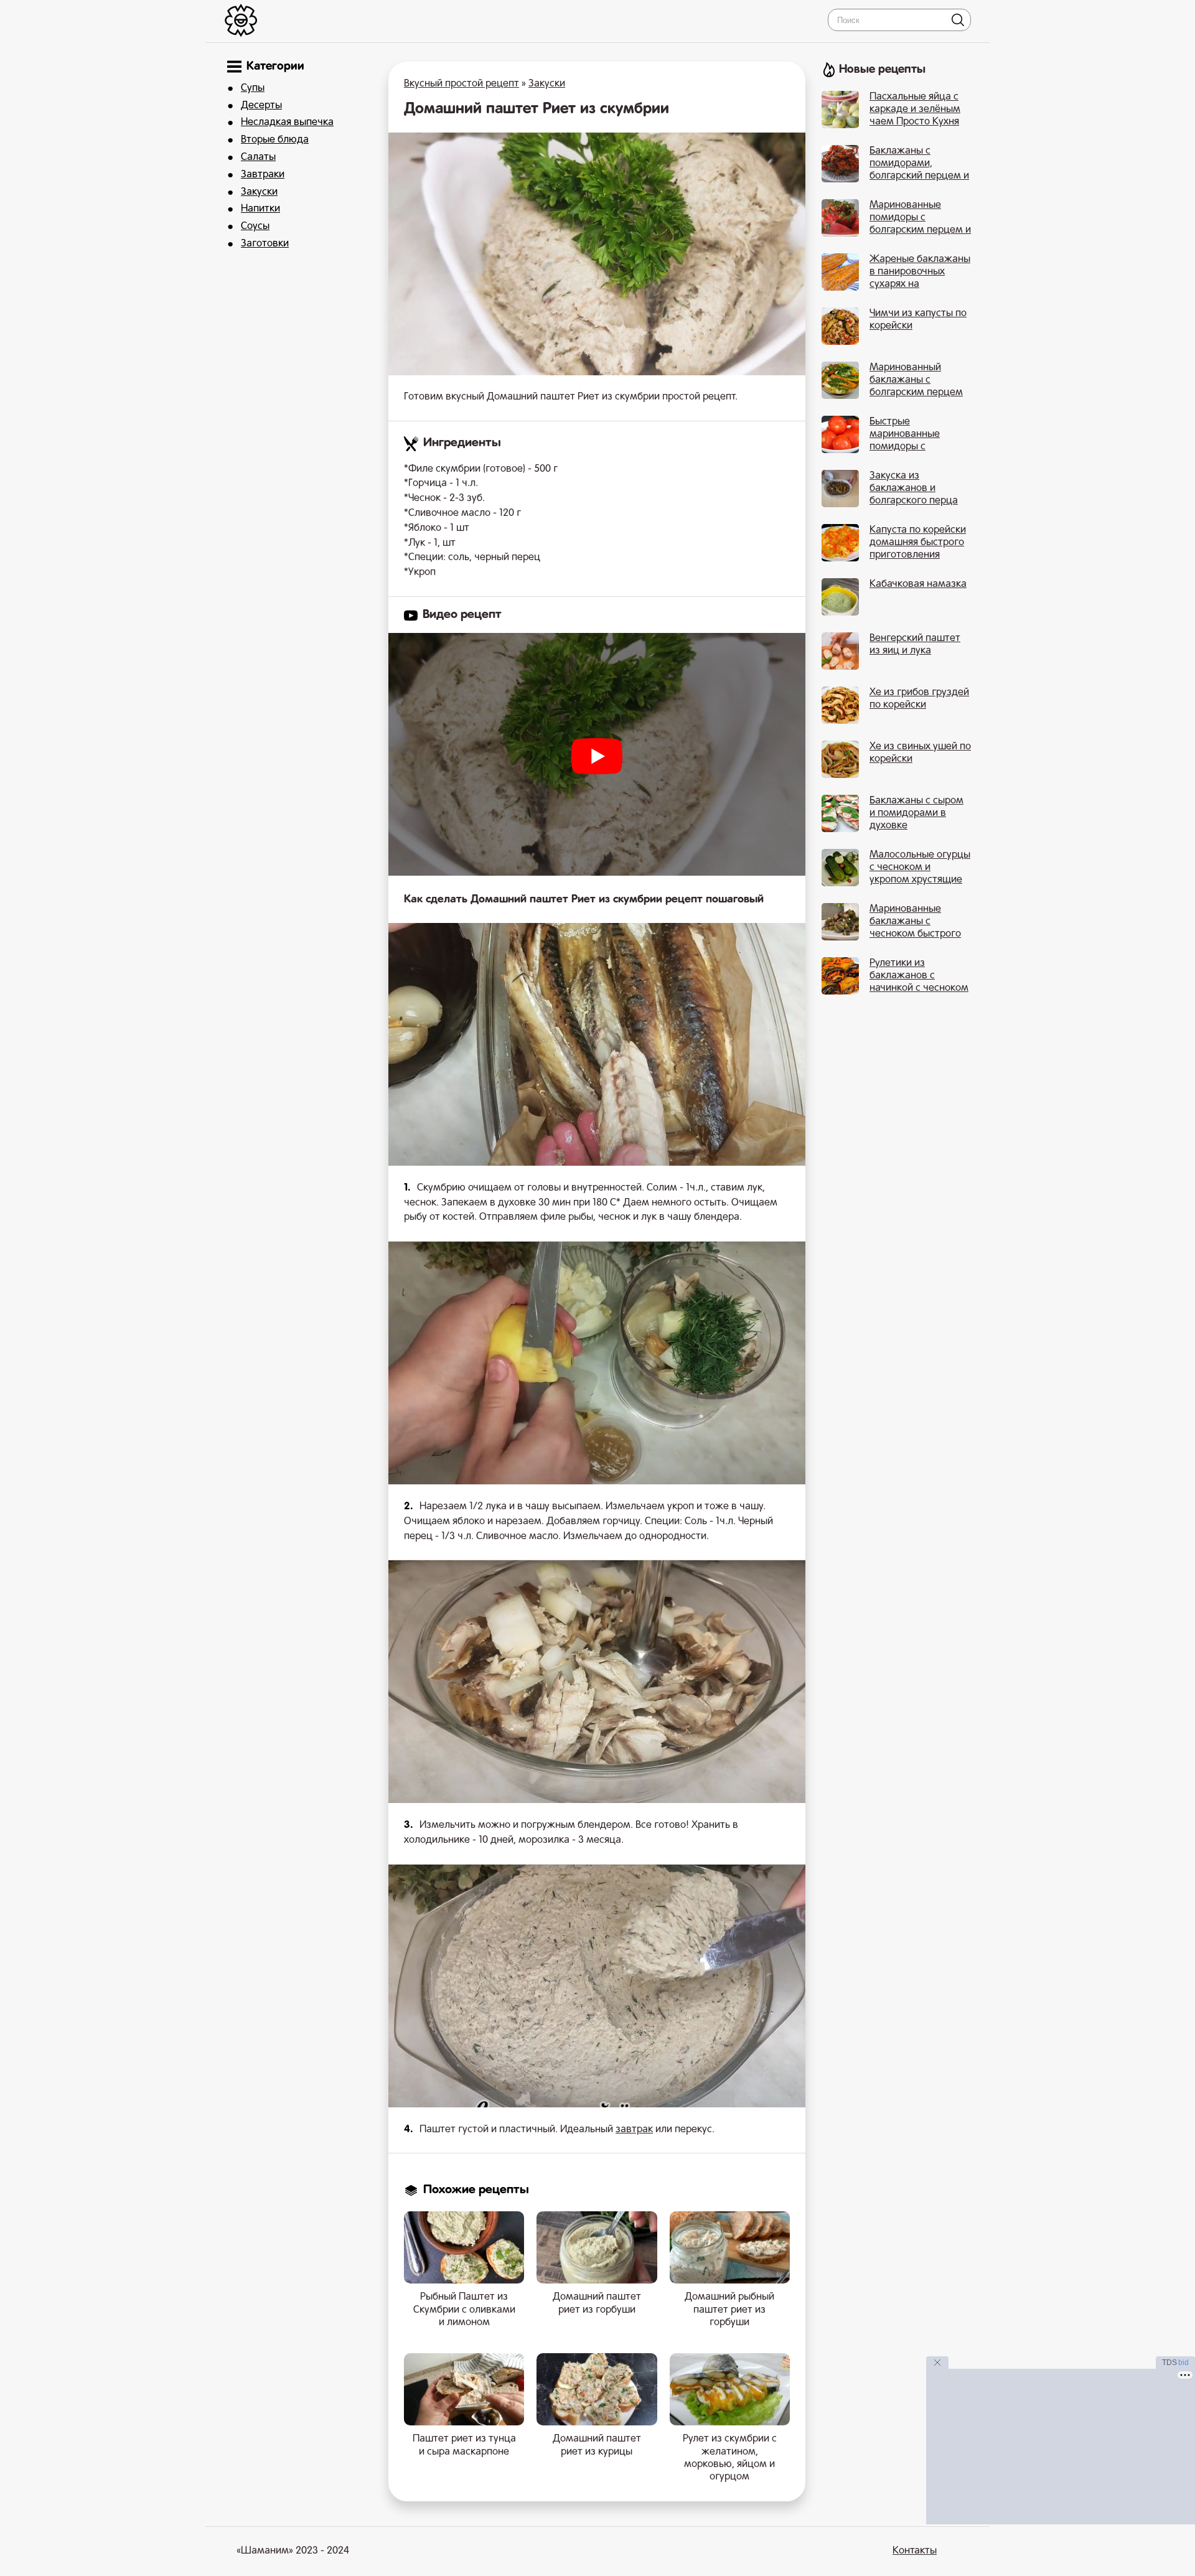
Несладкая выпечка (287, 123)
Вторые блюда (275, 140)
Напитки (260, 209)
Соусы (255, 227)
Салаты (258, 157)
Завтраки (263, 175)
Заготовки (265, 244)
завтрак (634, 2130)
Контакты (915, 2551)
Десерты (261, 106)
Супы (253, 88)
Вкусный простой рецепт (462, 84)
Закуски (259, 192)
